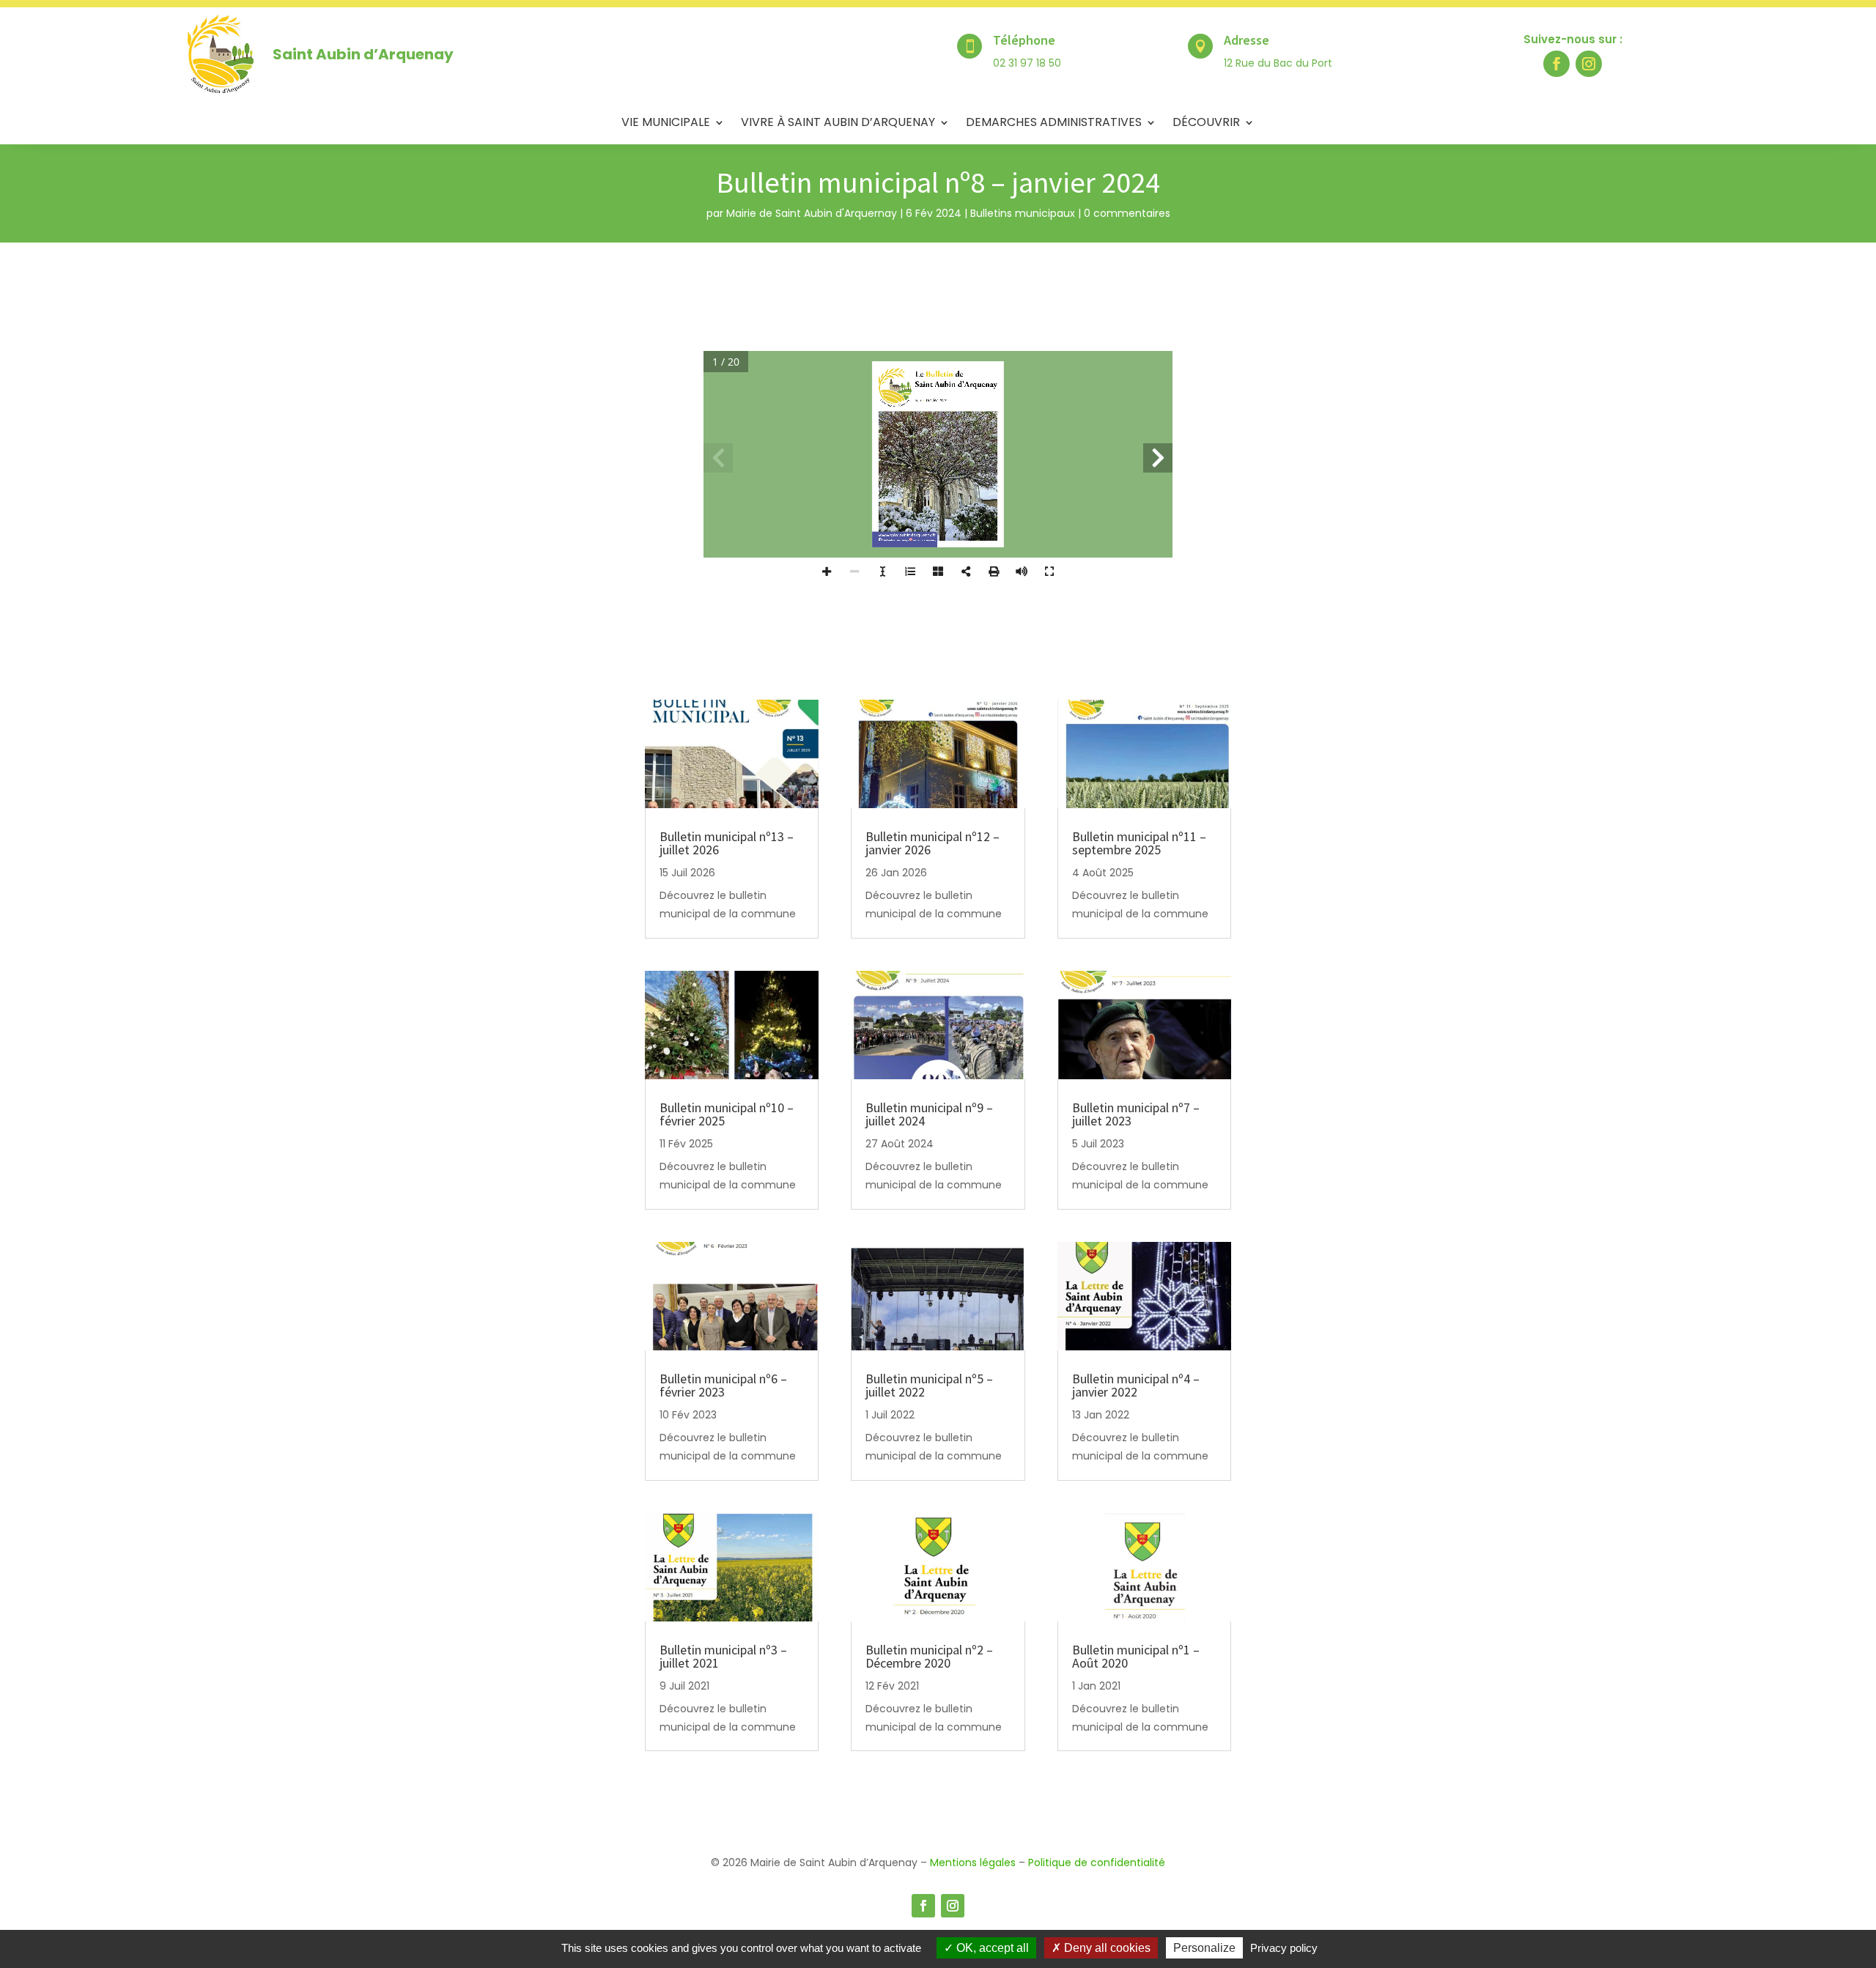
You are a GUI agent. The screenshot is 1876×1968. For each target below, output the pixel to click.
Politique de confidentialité (1097, 1862)
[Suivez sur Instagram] (1589, 64)
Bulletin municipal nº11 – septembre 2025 (1139, 843)
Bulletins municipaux (1023, 213)
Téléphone (1024, 40)
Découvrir (1206, 124)
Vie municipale (666, 124)
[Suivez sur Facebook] (1556, 64)
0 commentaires (1127, 213)
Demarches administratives (1054, 124)
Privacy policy (1284, 1948)
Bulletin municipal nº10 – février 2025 (727, 1114)
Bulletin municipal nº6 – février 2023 (723, 1385)
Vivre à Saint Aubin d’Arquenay (838, 124)
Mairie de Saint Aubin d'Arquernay (812, 213)
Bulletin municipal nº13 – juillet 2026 (727, 843)
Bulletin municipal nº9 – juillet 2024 (929, 1114)
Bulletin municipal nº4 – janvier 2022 (1136, 1385)
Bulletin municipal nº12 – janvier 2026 (933, 843)
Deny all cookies (1106, 1948)
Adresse (1247, 40)
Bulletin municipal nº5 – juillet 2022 (929, 1385)
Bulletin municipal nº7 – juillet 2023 (1136, 1114)
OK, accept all (991, 1948)
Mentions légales (973, 1862)
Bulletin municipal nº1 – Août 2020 (1136, 1656)
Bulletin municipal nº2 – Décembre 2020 (929, 1656)
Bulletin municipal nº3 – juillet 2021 (723, 1656)
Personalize (1204, 1948)
